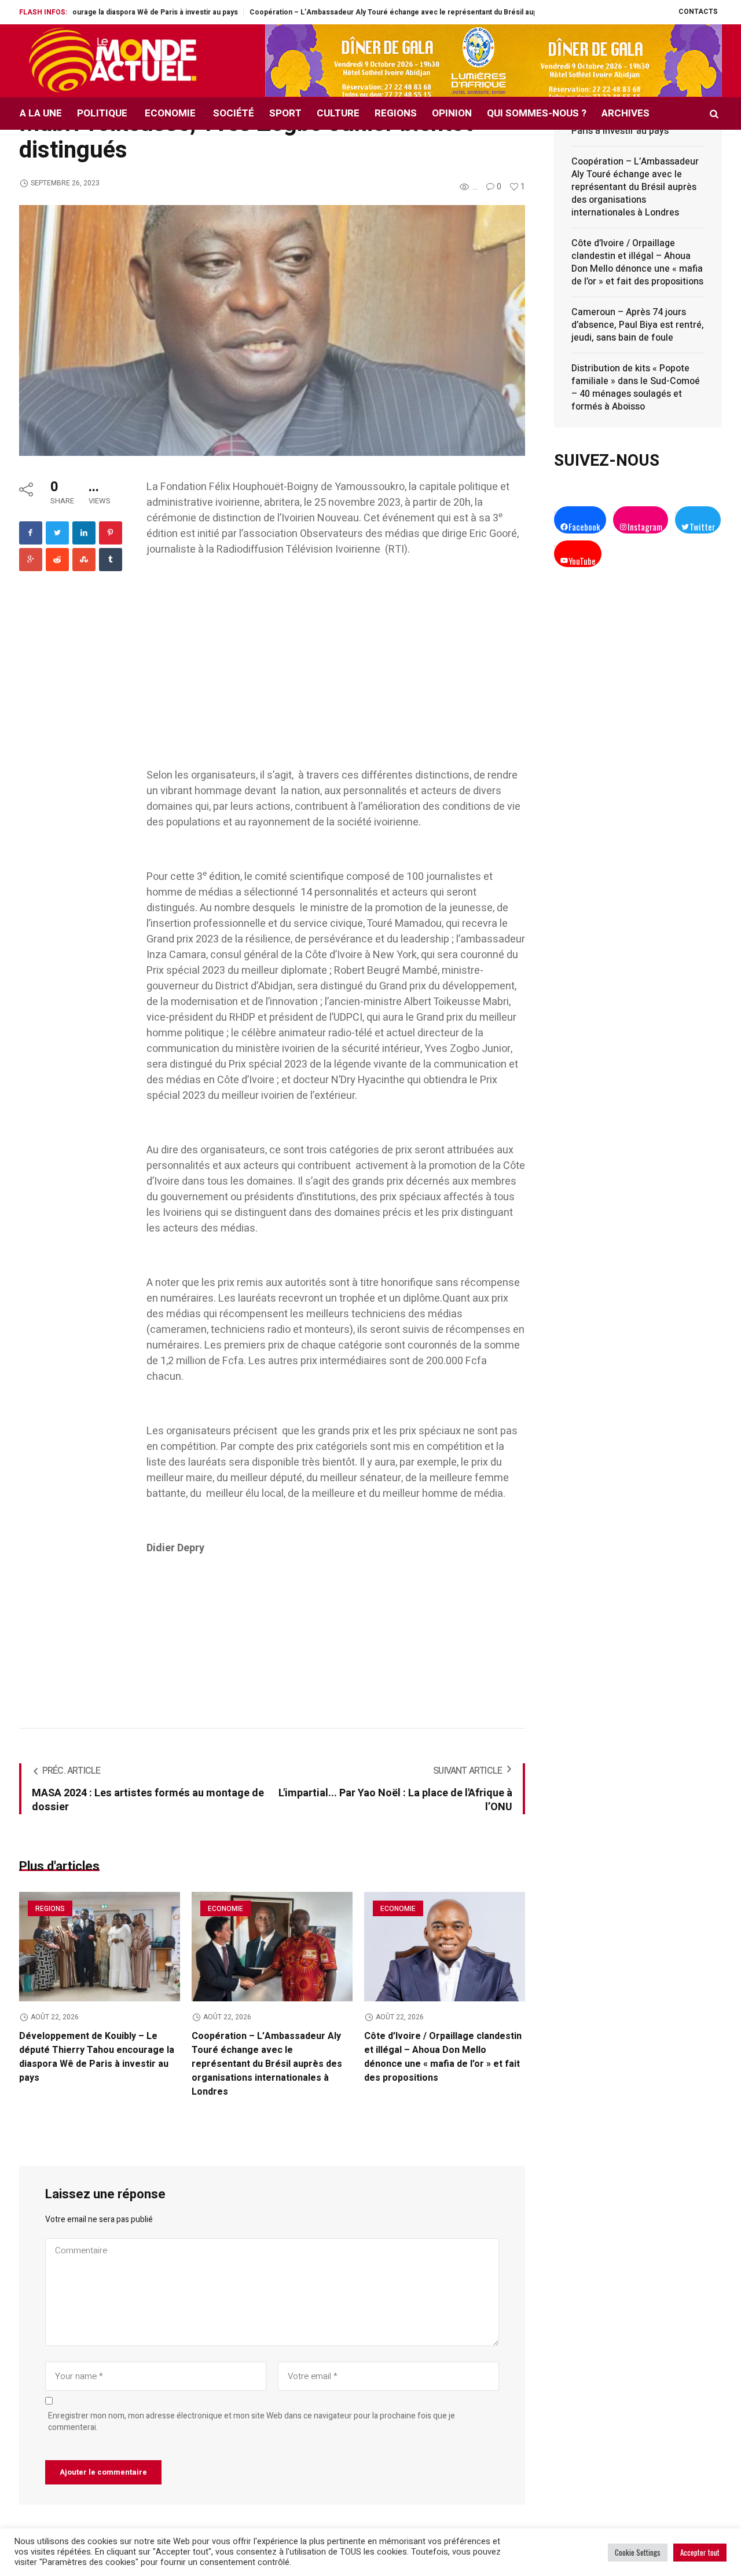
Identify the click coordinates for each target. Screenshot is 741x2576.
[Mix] (84, 560)
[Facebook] (31, 533)
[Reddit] (57, 560)
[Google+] (31, 560)
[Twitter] (57, 533)
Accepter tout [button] (700, 2552)
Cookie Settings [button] (638, 2552)
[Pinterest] (111, 533)
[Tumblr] (111, 560)
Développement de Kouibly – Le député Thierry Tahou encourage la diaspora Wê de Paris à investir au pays (97, 2057)
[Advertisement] (336, 655)
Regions (50, 1909)
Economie (225, 1909)
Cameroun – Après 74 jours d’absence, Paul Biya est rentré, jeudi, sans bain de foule (638, 325)
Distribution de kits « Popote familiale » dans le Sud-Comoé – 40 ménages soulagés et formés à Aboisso (636, 388)
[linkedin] (84, 533)
